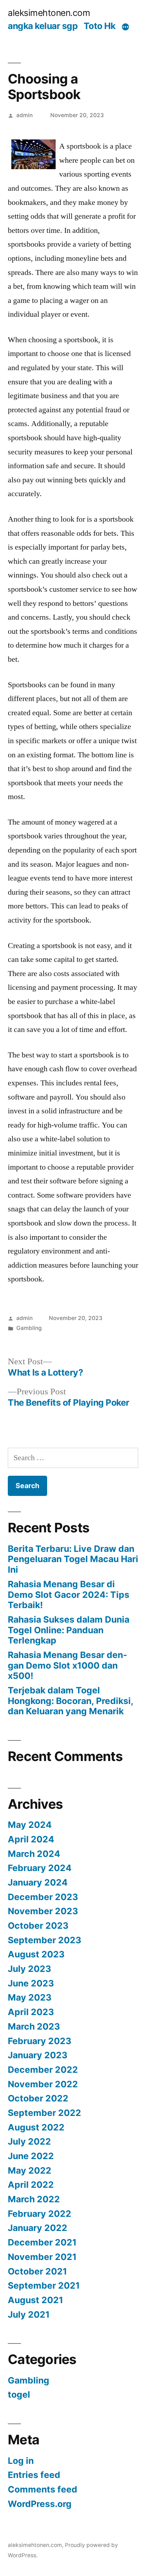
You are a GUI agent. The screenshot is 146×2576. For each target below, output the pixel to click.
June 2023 (31, 1983)
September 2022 (44, 2113)
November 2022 (43, 2084)
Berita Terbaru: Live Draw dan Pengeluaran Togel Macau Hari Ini (73, 1559)
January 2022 (38, 2228)
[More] (125, 27)
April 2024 (31, 1839)
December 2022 (43, 2070)
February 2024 (40, 1868)
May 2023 (30, 1997)
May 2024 (30, 1825)
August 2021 (35, 2300)
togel (19, 2394)
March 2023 (34, 2026)
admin (24, 115)
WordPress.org (40, 2504)
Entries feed (34, 2475)
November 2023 (43, 1911)
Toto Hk (100, 26)
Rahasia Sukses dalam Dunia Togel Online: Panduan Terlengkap (69, 1630)
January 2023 (38, 2055)
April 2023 (31, 2012)
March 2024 (34, 1854)
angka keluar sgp (43, 26)
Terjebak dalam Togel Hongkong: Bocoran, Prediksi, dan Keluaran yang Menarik (71, 1701)
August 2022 (36, 2127)
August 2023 (36, 1954)
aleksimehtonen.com (49, 13)
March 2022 (34, 2199)
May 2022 (30, 2170)
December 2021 (42, 2242)
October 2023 (38, 1926)
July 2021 (29, 2314)
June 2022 (31, 2156)
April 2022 (31, 2185)
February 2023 (40, 2041)
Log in (21, 2461)
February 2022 (40, 2214)
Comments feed (43, 2489)
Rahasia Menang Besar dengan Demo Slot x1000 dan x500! (68, 1665)
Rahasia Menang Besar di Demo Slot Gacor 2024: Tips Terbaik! (69, 1594)
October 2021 (37, 2271)
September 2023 (44, 1940)
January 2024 (38, 1882)
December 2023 (43, 1897)
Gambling (29, 1328)
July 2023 (29, 1969)
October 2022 (38, 2098)
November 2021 (42, 2257)
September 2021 (44, 2285)
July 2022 (29, 2141)
